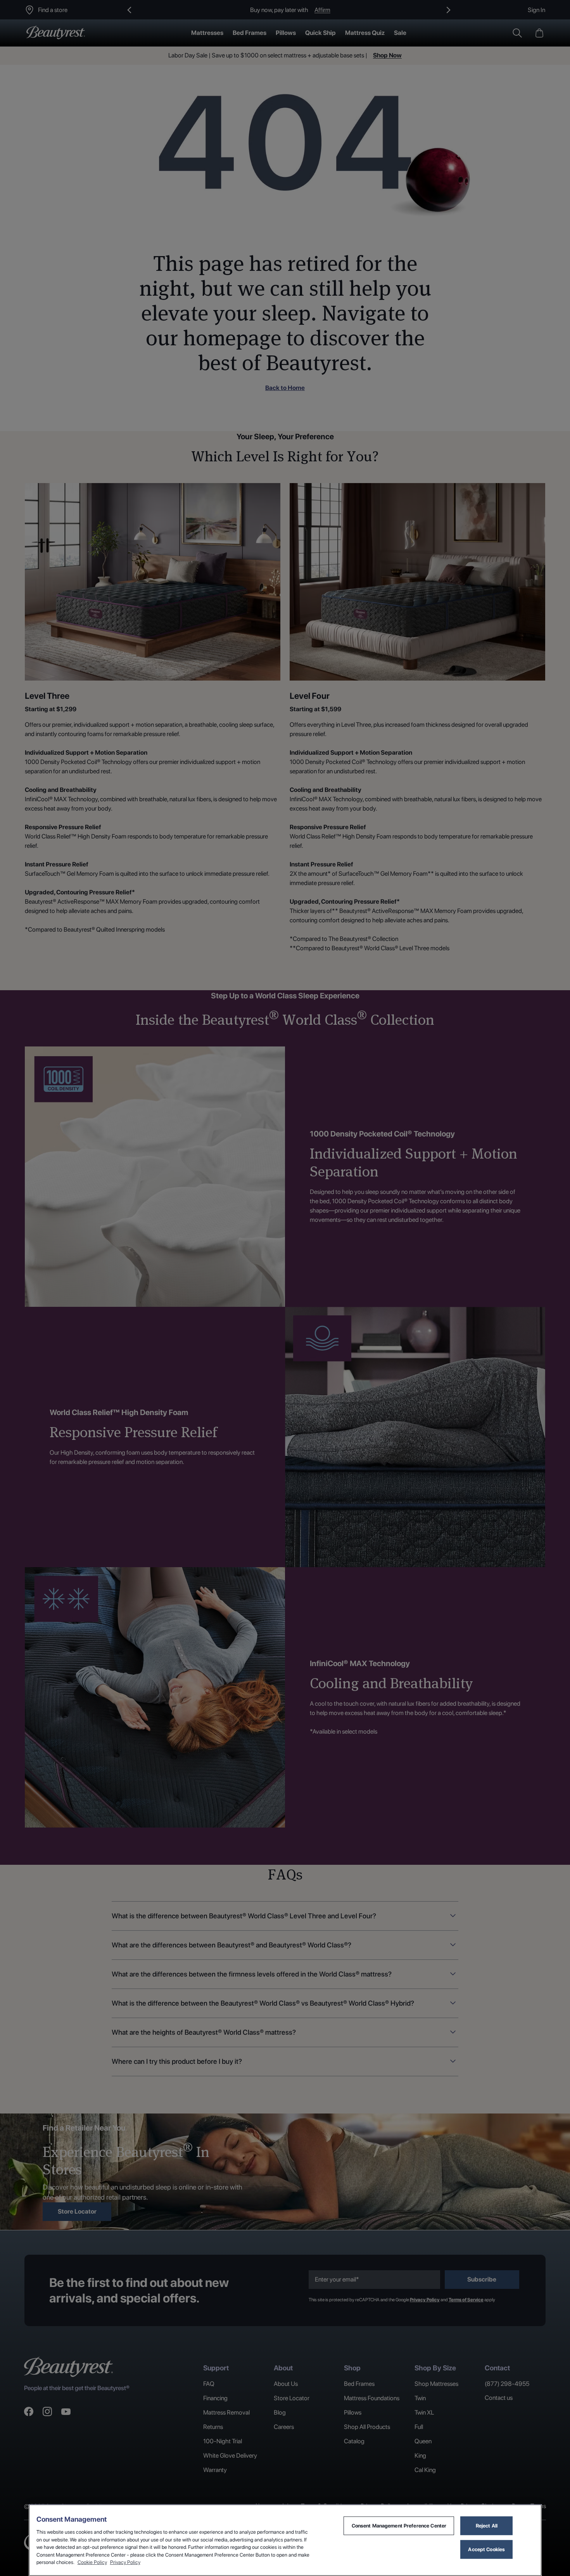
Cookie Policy (92, 2562)
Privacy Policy (125, 2562)
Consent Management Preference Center (399, 2526)
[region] (285, 2540)
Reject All (487, 2526)
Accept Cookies (486, 2549)
